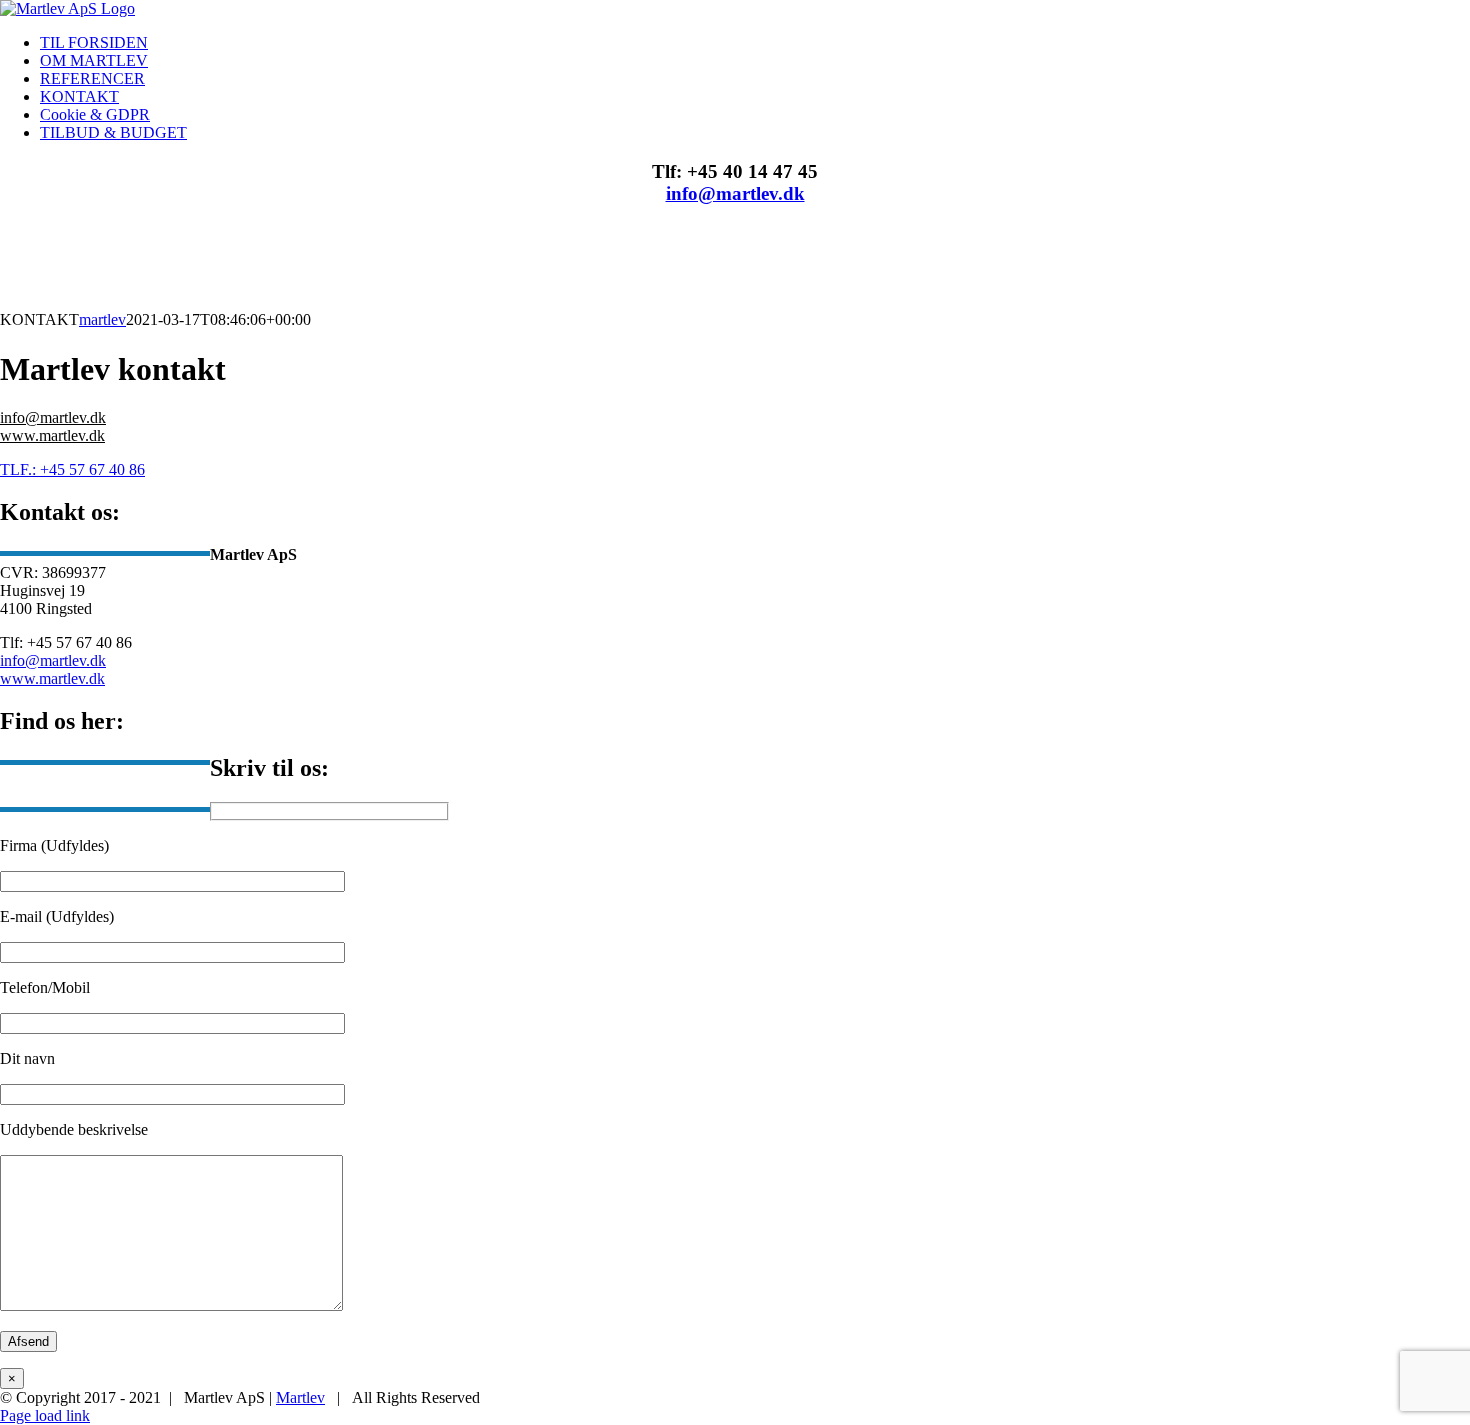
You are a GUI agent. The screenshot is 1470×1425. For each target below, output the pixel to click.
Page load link (45, 1415)
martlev (102, 319)
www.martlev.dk (52, 435)
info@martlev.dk (735, 193)
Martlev (300, 1397)
